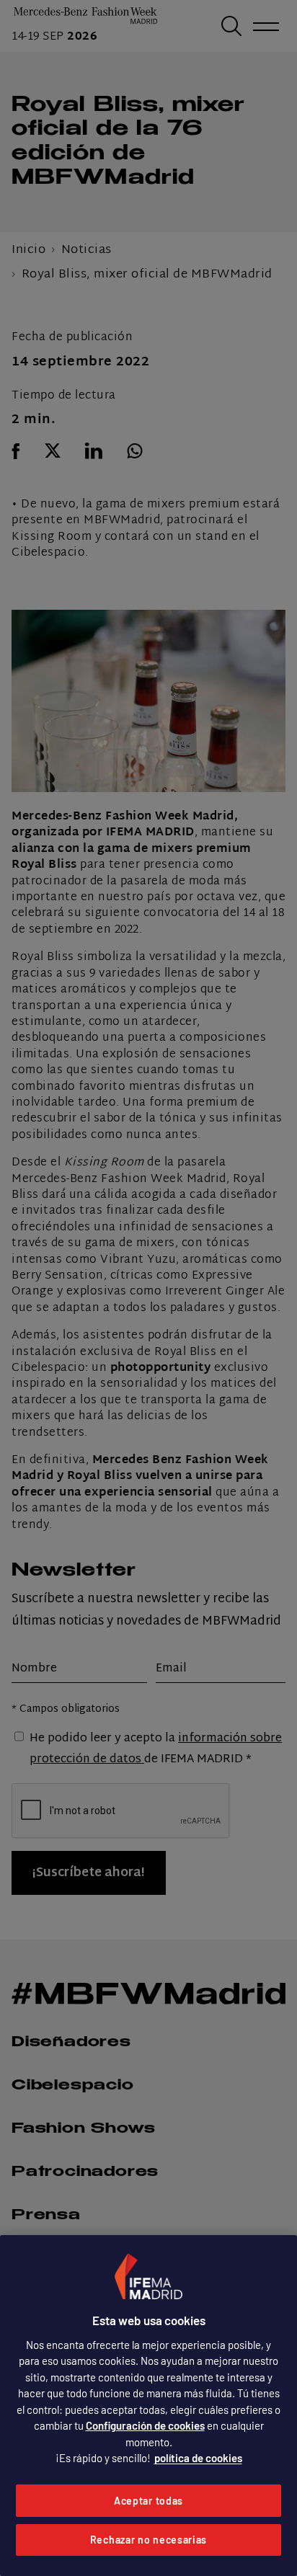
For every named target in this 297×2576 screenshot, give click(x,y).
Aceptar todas (148, 2501)
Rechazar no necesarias (148, 2540)
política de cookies (198, 2458)
